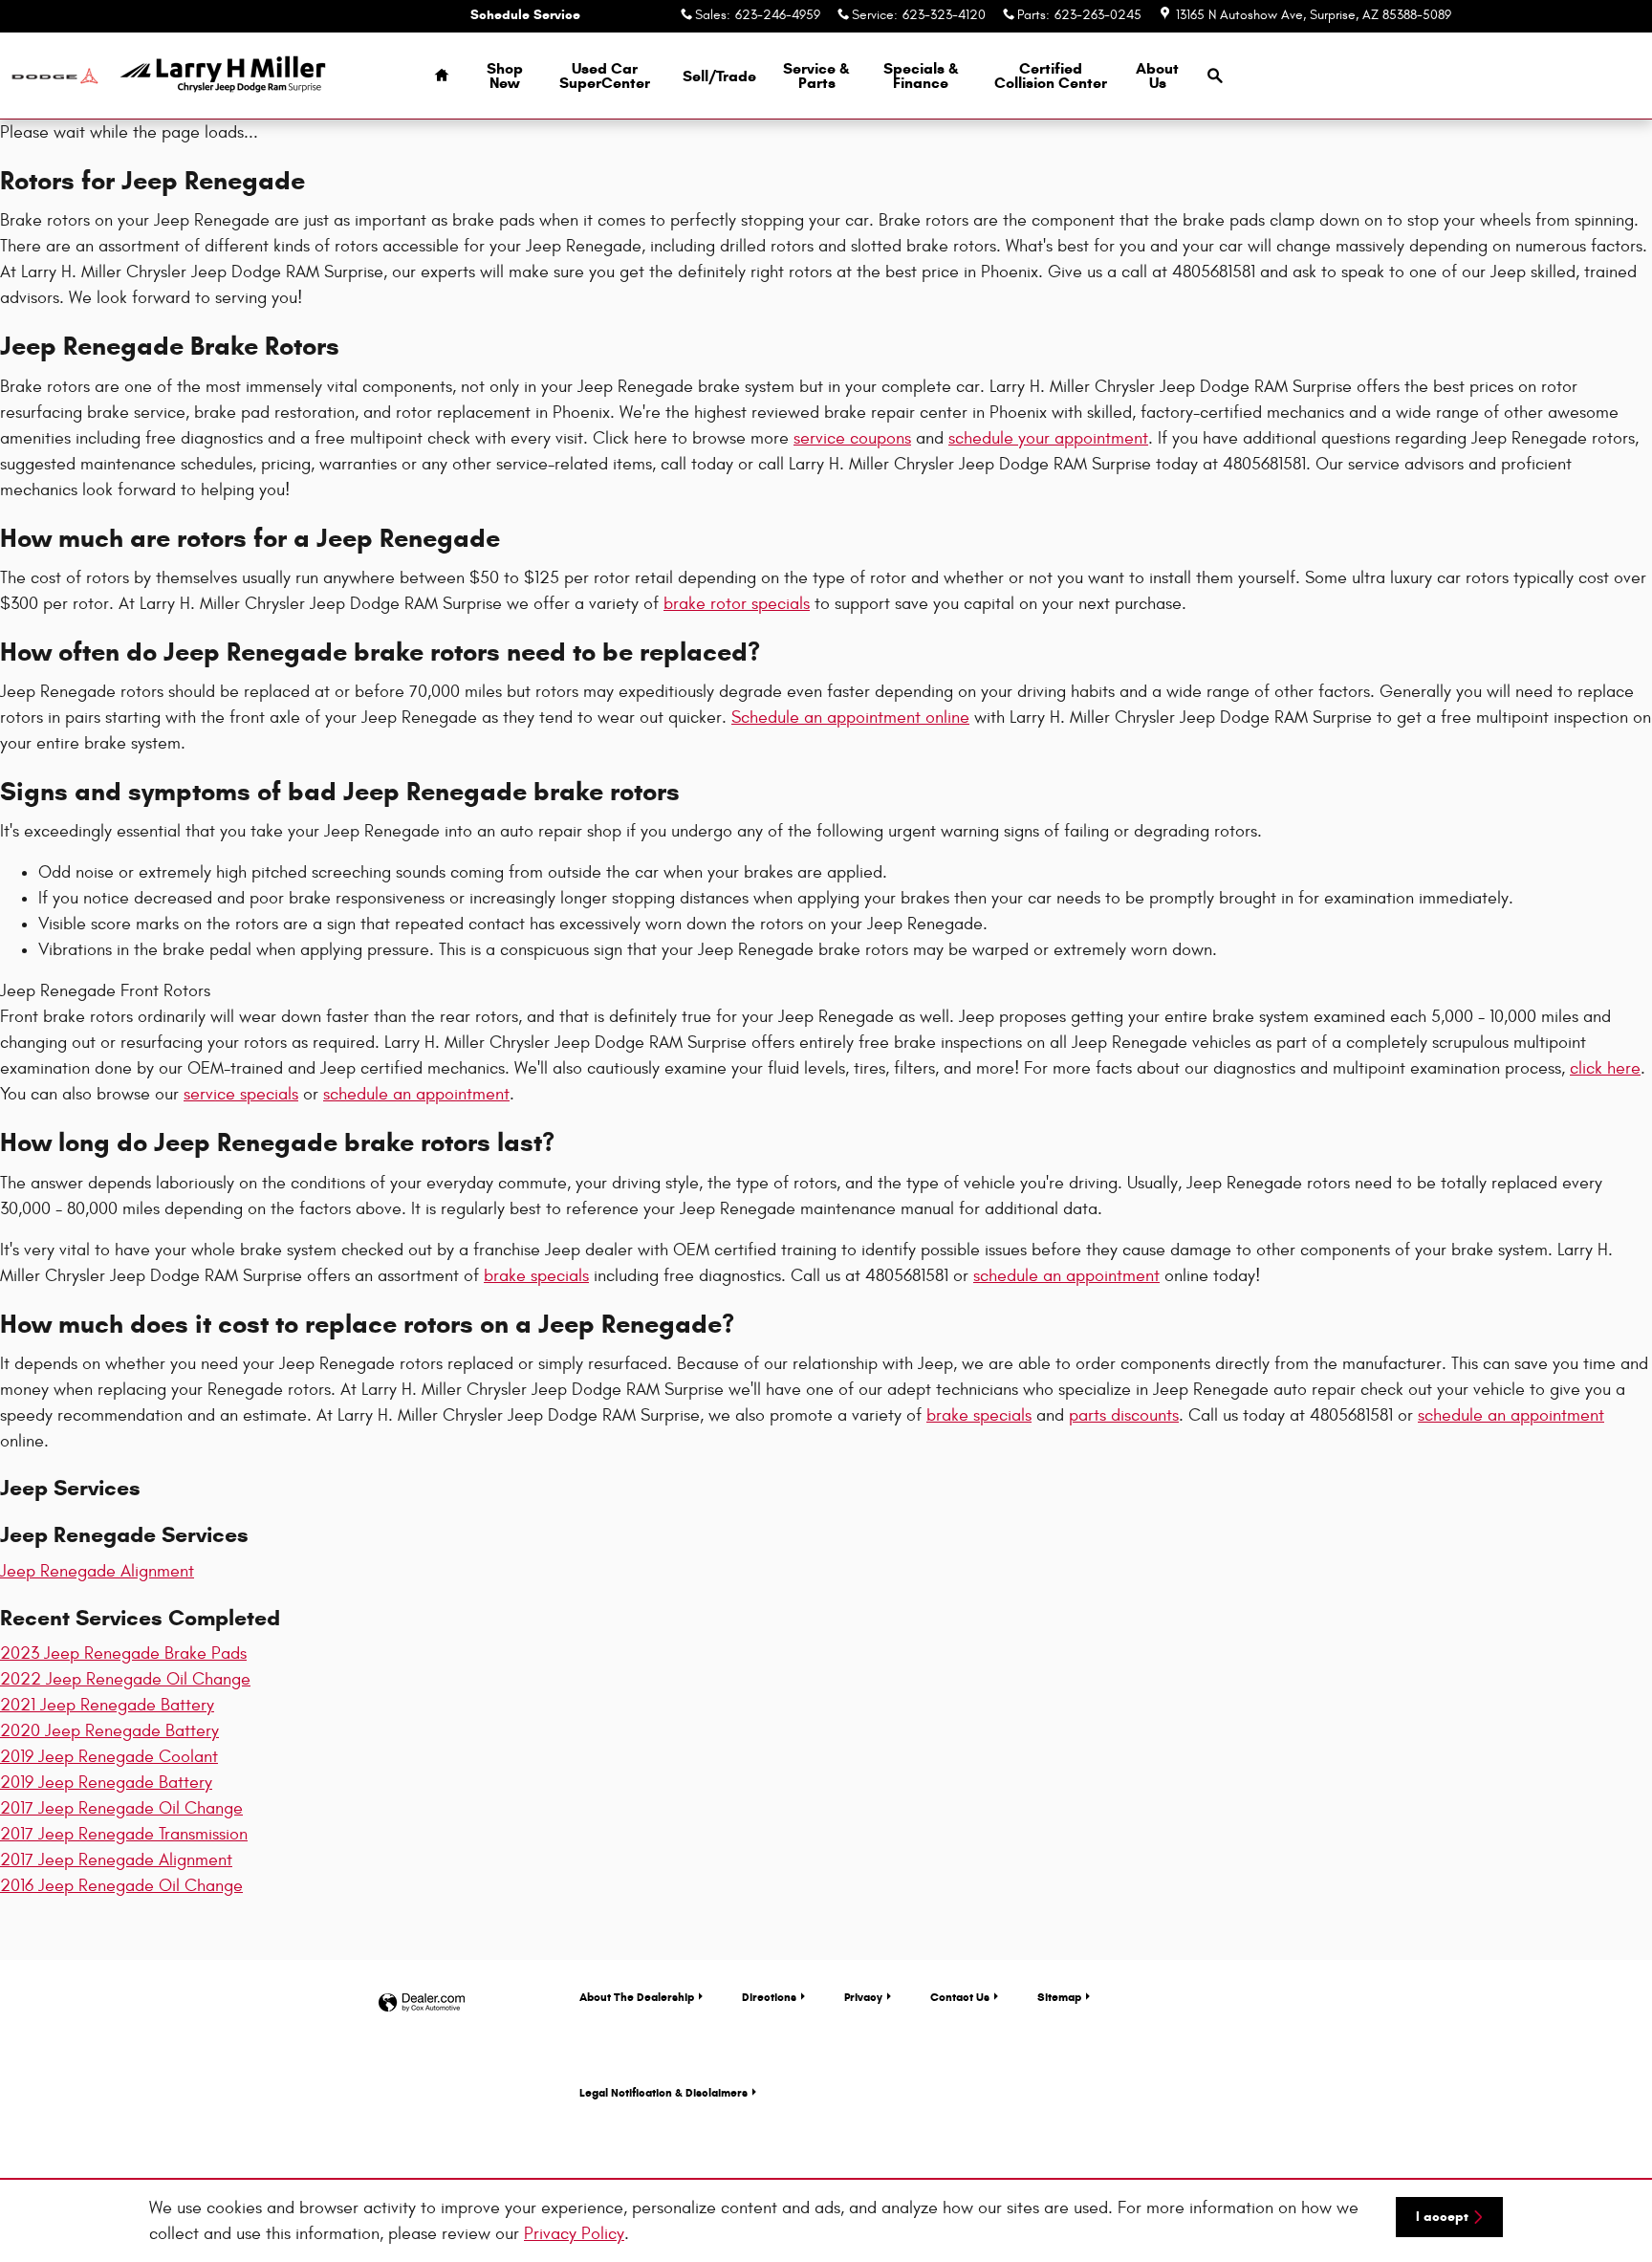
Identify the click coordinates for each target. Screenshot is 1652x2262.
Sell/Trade (719, 76)
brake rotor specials (737, 604)
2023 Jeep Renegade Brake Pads (123, 1653)
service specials (241, 1094)
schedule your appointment (1048, 438)
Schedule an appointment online (850, 718)
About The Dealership (637, 1997)
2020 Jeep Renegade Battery (109, 1731)
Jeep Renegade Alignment (97, 1571)
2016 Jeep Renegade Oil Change (121, 1886)
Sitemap (1059, 1997)
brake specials (536, 1276)
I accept (1442, 2217)
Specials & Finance (921, 76)
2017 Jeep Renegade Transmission (124, 1834)
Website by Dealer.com (422, 2003)
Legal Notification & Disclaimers (663, 2092)
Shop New (505, 76)
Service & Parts (816, 76)
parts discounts (1124, 1415)
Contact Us (960, 1997)
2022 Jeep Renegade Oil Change (125, 1679)
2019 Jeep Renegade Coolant (109, 1757)
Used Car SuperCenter (605, 76)
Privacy (863, 1997)
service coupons (852, 438)
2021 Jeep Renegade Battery (107, 1705)
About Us (1157, 76)
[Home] (55, 76)
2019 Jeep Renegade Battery (106, 1783)
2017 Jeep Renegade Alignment (116, 1860)
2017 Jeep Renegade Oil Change (121, 1808)
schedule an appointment (416, 1094)
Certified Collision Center (1051, 76)
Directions (769, 1997)
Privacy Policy (574, 2234)
